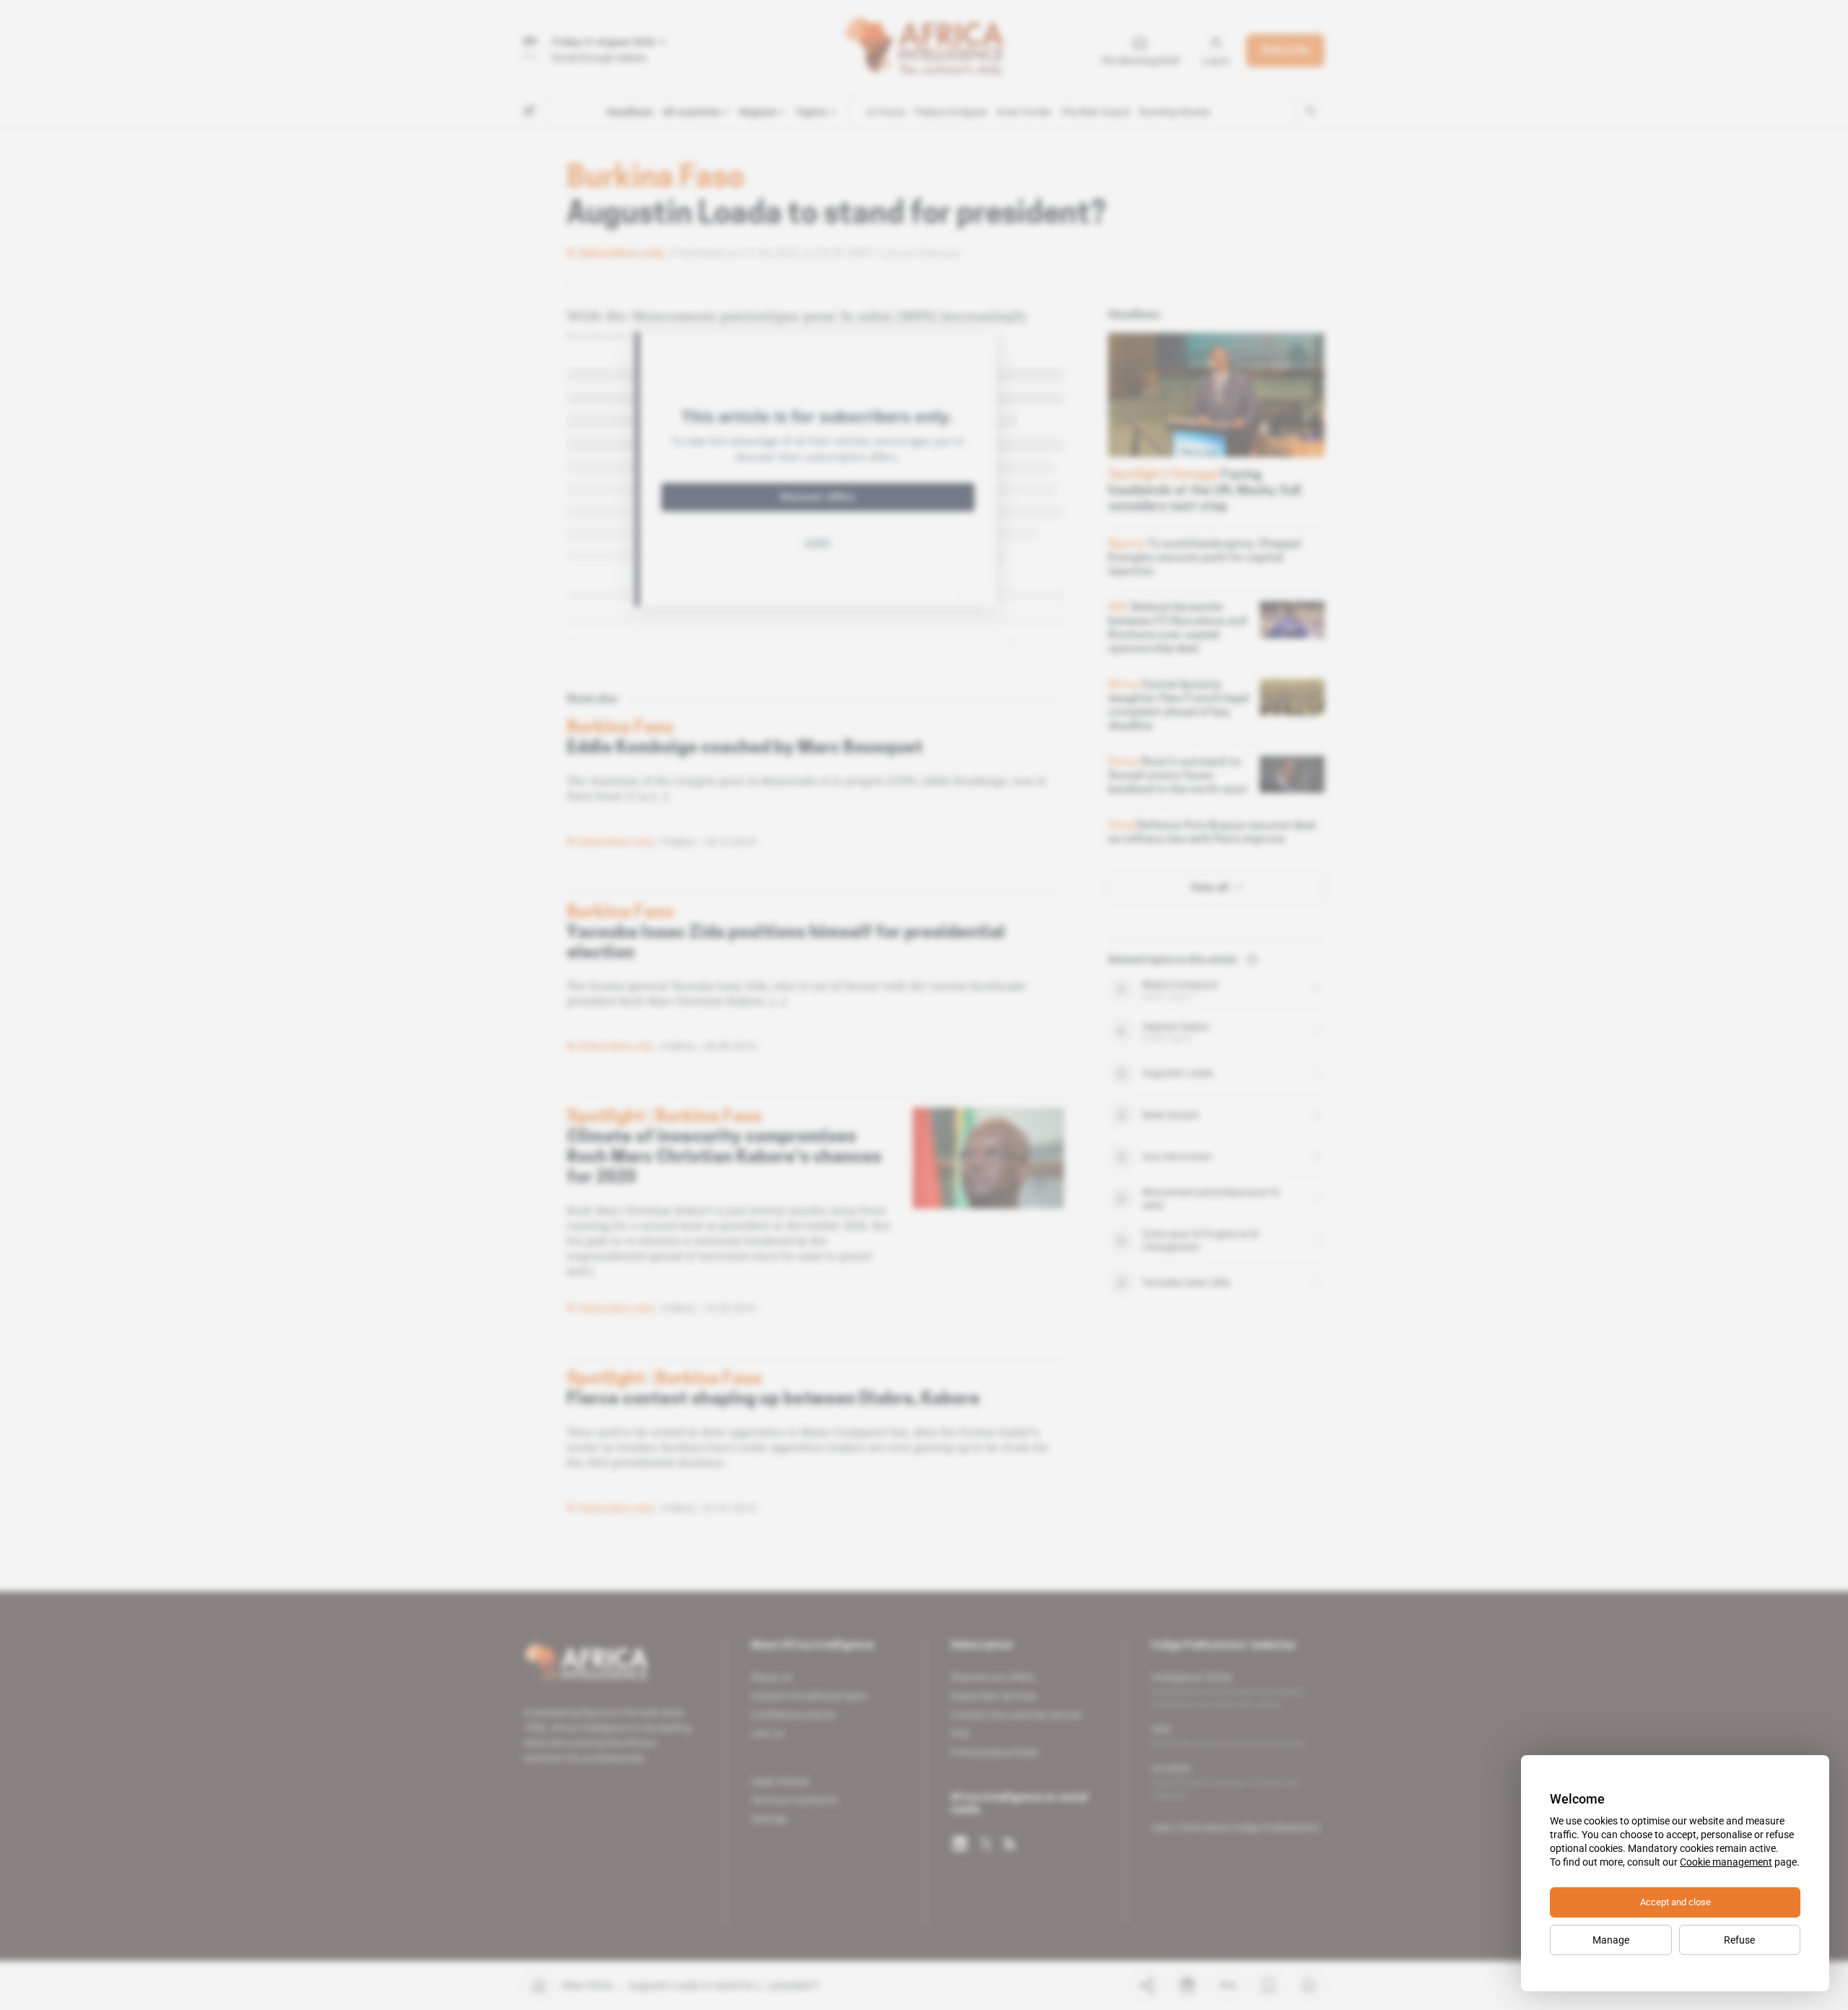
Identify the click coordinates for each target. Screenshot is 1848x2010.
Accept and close (1675, 1902)
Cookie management (1726, 1862)
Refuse (1739, 1940)
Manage (1611, 1940)
